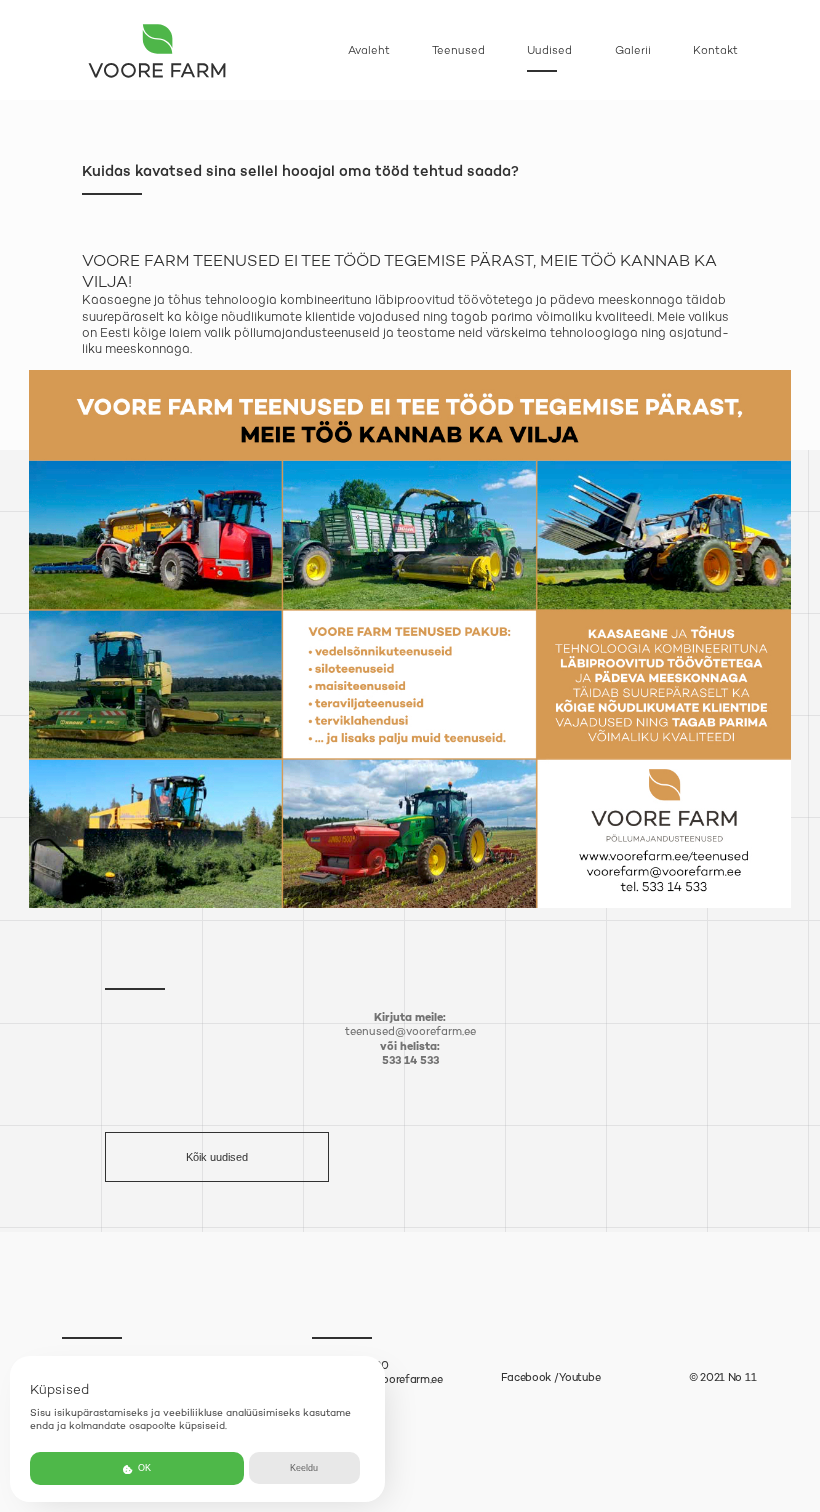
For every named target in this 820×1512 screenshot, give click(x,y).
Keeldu (304, 1468)
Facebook (526, 1377)
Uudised (549, 50)
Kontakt (715, 50)
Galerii (633, 50)
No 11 (742, 1377)
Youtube (579, 1377)
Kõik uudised (217, 1157)
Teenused (458, 50)
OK (143, 1468)
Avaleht (369, 50)
